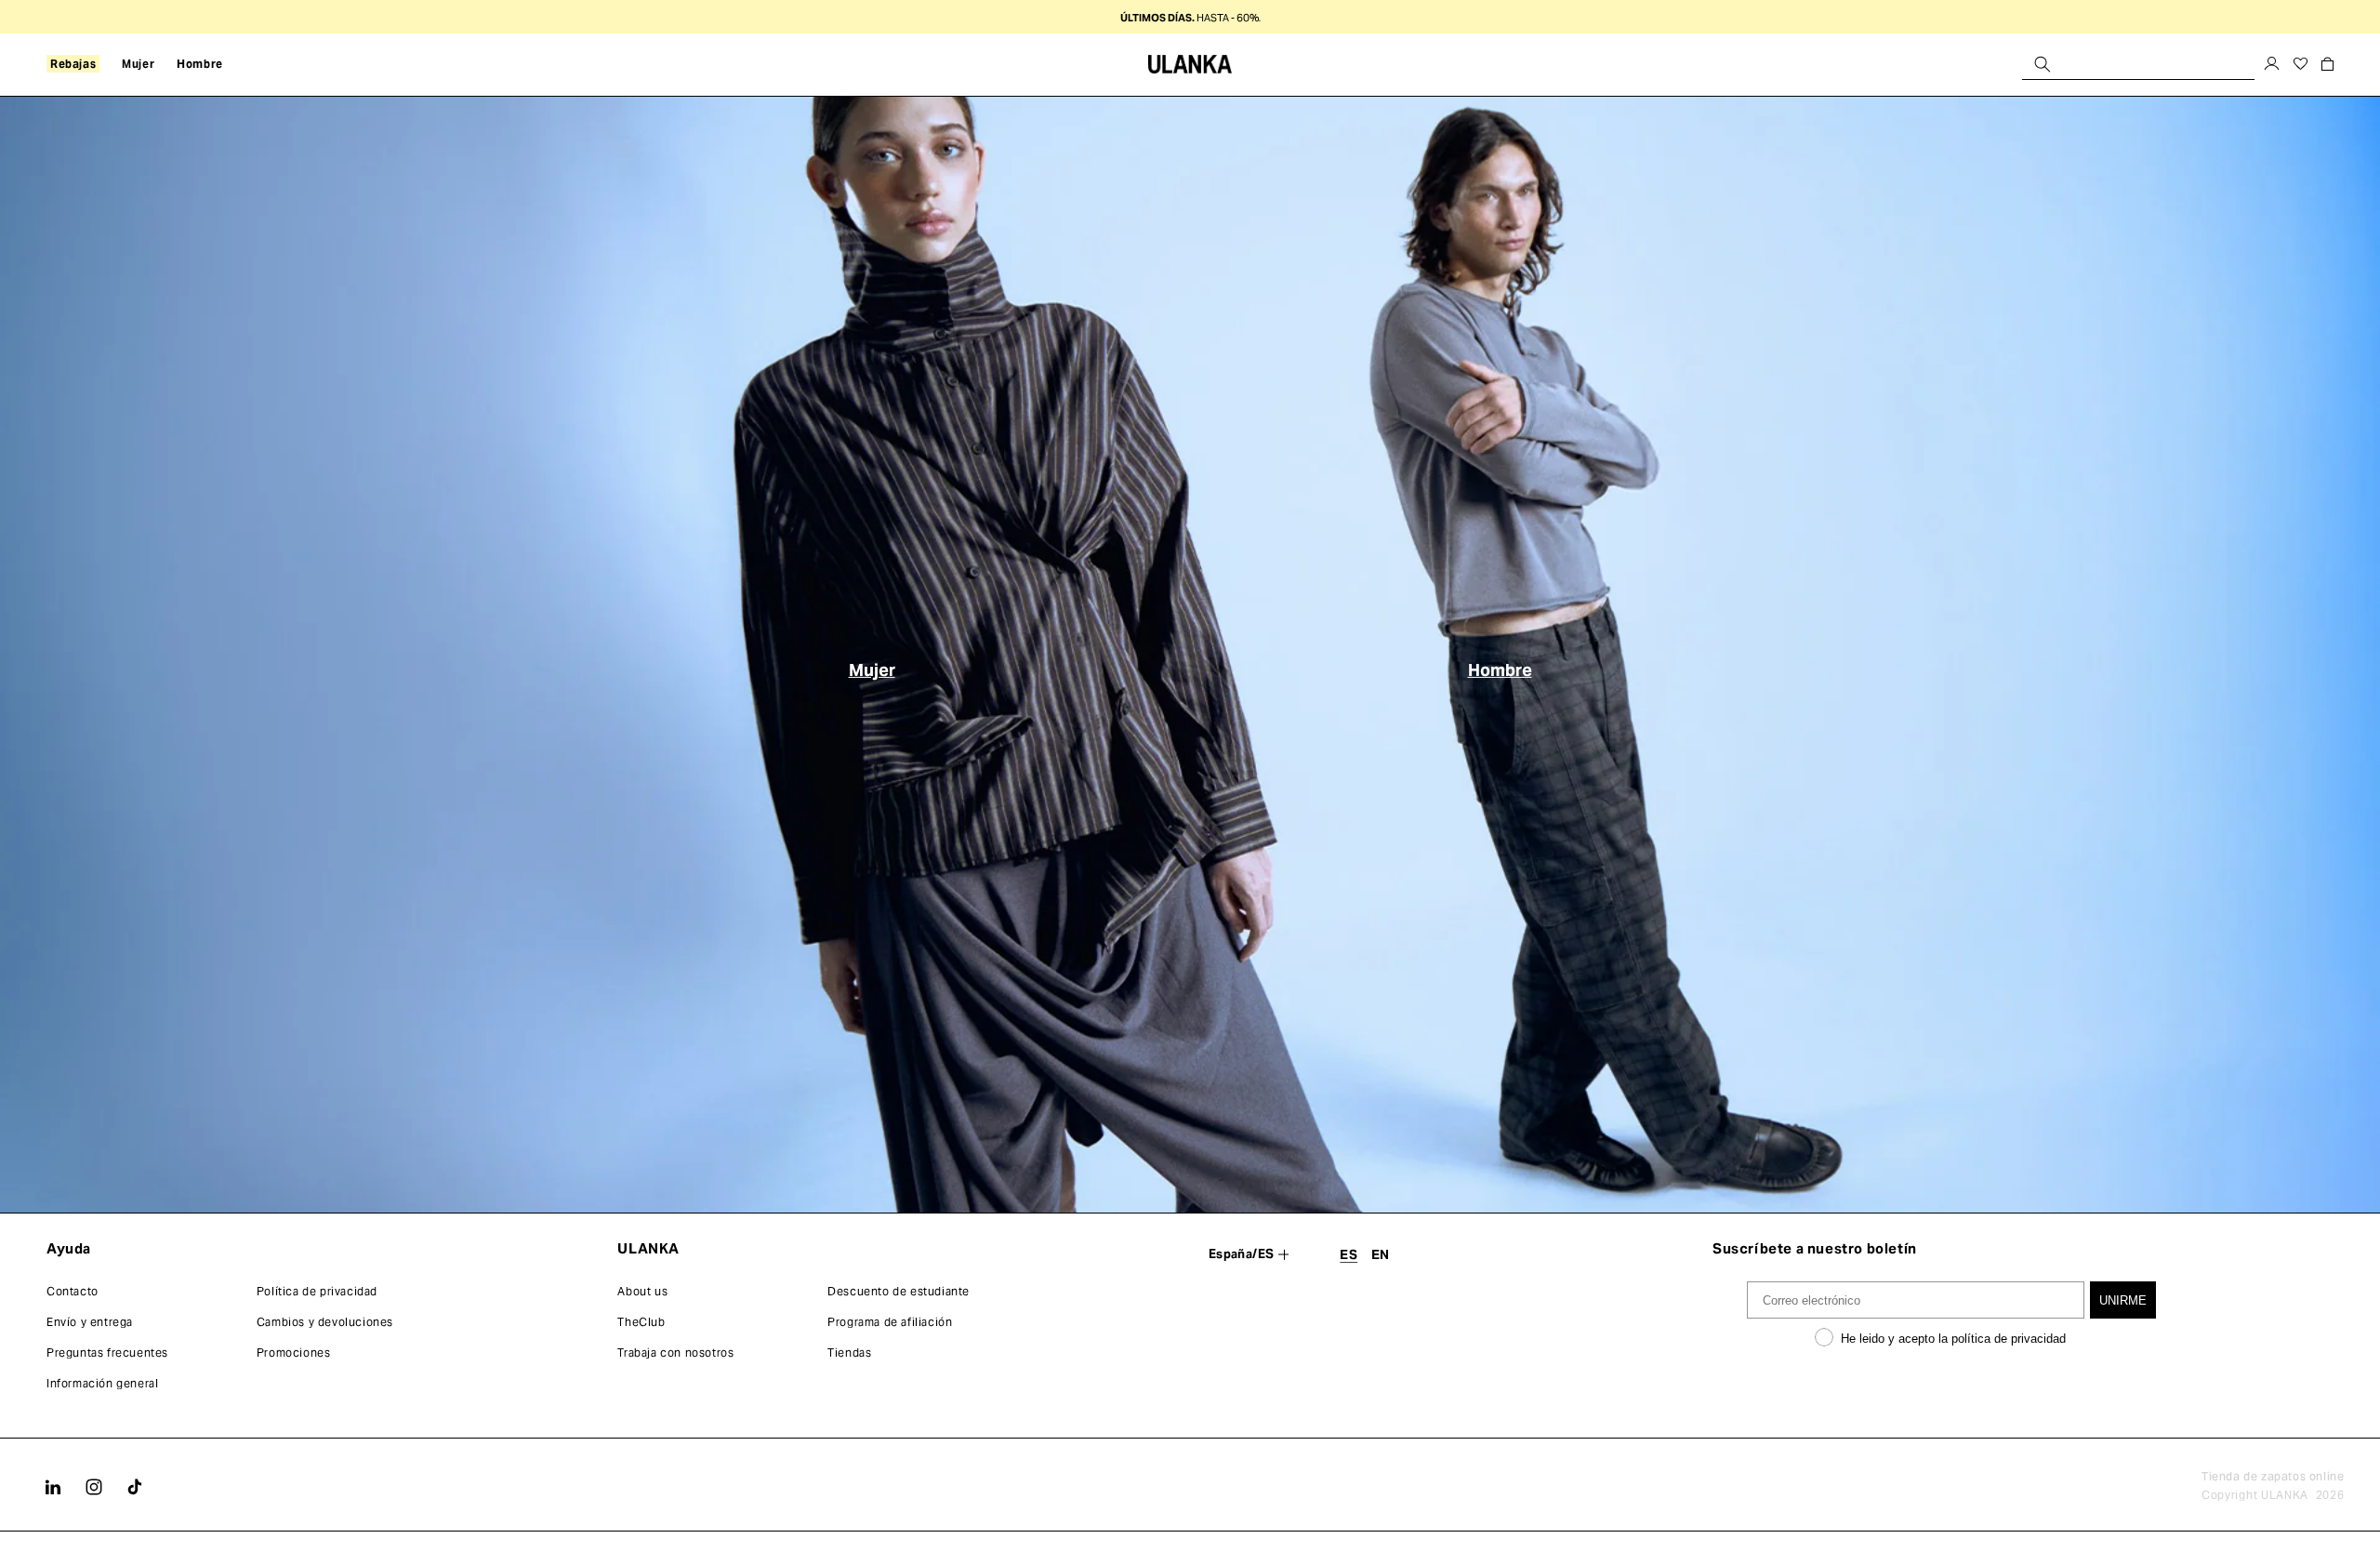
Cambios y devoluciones (325, 1322)
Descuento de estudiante (899, 1291)
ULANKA (2285, 1495)
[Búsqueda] (2043, 64)
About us (642, 1291)
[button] (73, 64)
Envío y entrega (90, 1322)
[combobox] (2138, 64)
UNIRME (2123, 1300)
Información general (102, 1383)
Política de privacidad (317, 1291)
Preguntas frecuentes (107, 1353)
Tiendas (849, 1353)
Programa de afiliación (890, 1322)
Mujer (872, 669)
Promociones (294, 1353)
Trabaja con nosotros (675, 1353)
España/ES (1242, 1254)
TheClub (641, 1322)
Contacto (73, 1291)
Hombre (1500, 669)
